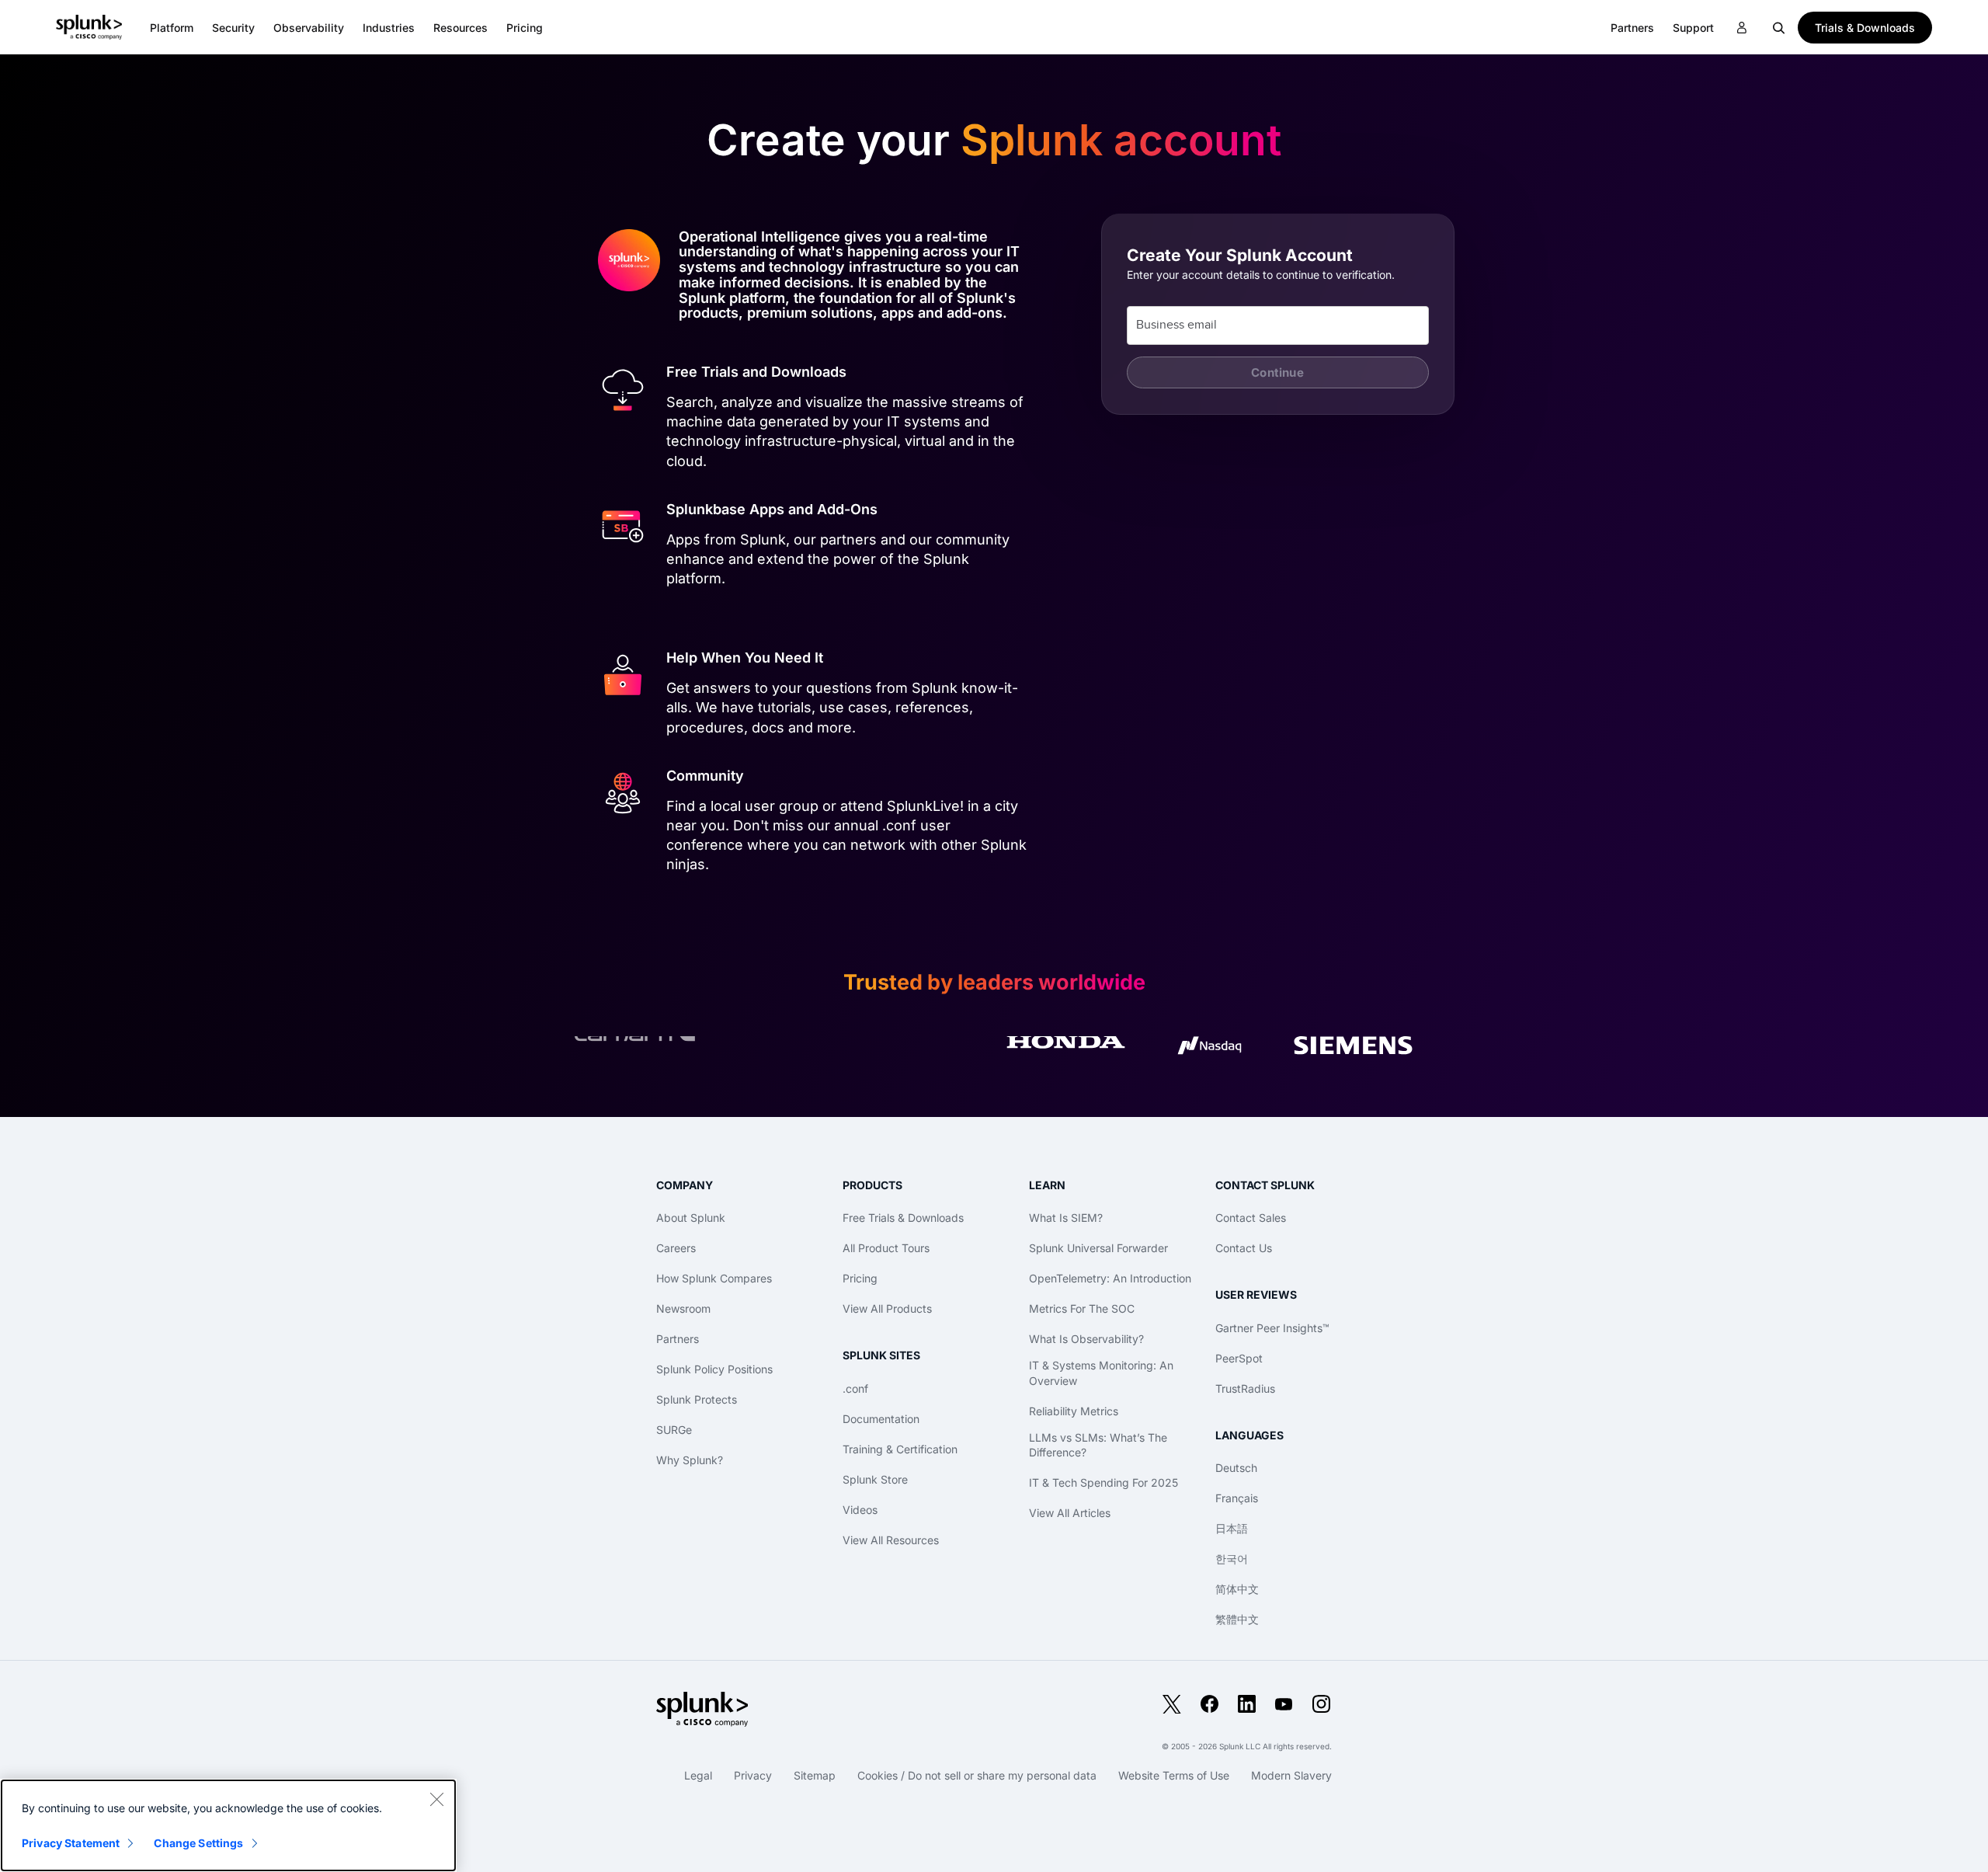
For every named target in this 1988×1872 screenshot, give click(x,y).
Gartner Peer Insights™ (1272, 1328)
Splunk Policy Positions (714, 1369)
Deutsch (1236, 1468)
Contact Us (1244, 1248)
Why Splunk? (690, 1460)
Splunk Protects (697, 1399)
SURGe (674, 1430)
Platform (172, 28)
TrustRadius (1245, 1388)
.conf (855, 1388)
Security (233, 28)
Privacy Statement (71, 1843)
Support (1693, 28)
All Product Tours (886, 1248)
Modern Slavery (1291, 1775)
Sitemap (815, 1775)
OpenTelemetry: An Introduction (1110, 1278)
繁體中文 (1237, 1619)
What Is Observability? (1086, 1339)
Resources (461, 28)
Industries (389, 28)
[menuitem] (172, 27)
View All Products (887, 1308)
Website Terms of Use (1174, 1775)
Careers (676, 1248)
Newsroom (683, 1308)
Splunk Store (875, 1479)
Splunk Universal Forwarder (1098, 1248)
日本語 (1232, 1528)
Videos (860, 1510)
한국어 (1232, 1559)
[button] (172, 27)
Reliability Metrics (1074, 1411)
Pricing (860, 1278)
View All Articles (1070, 1513)
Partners (678, 1339)
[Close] (436, 1799)
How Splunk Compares (714, 1278)
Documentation (881, 1419)
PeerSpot (1239, 1358)
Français (1237, 1498)
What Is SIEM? (1066, 1218)
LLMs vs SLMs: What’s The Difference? (1098, 1445)
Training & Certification (900, 1449)
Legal (698, 1775)
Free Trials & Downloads (903, 1218)
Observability (309, 28)
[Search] (1779, 27)
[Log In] (1742, 28)
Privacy (753, 1775)
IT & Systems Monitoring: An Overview (1101, 1373)
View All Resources (891, 1540)
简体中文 (1237, 1589)
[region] (228, 1825)
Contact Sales (1251, 1218)
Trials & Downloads (1865, 28)
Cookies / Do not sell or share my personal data (977, 1775)
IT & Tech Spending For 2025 (1103, 1482)
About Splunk (691, 1218)
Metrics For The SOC (1082, 1308)
